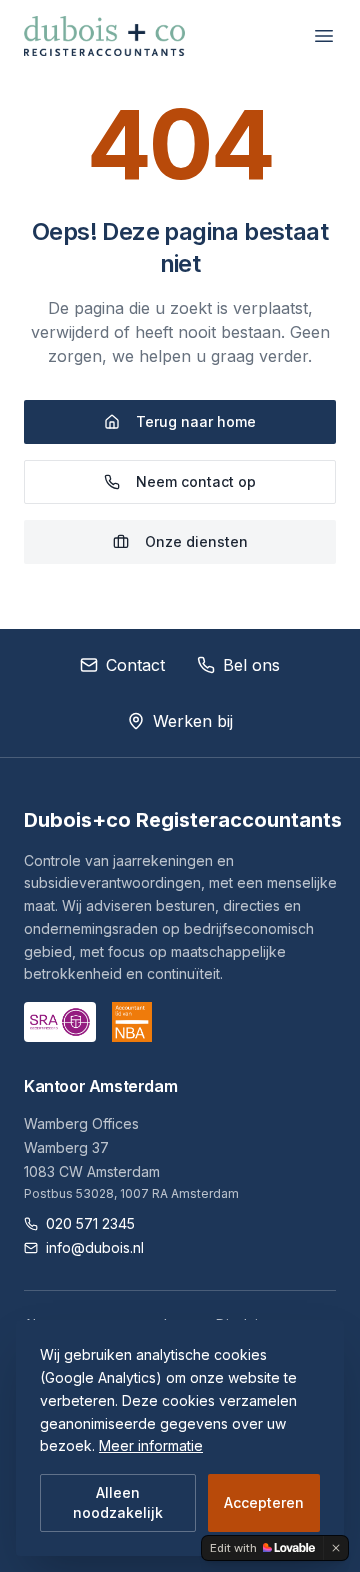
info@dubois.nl (95, 1247)
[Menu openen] (324, 36)
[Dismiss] (336, 1548)
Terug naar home (196, 421)
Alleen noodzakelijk (118, 1502)
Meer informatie (151, 1445)
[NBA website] (132, 1022)
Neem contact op (196, 481)
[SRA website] (60, 1022)
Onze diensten (196, 541)
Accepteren (264, 1502)
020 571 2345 (90, 1223)
